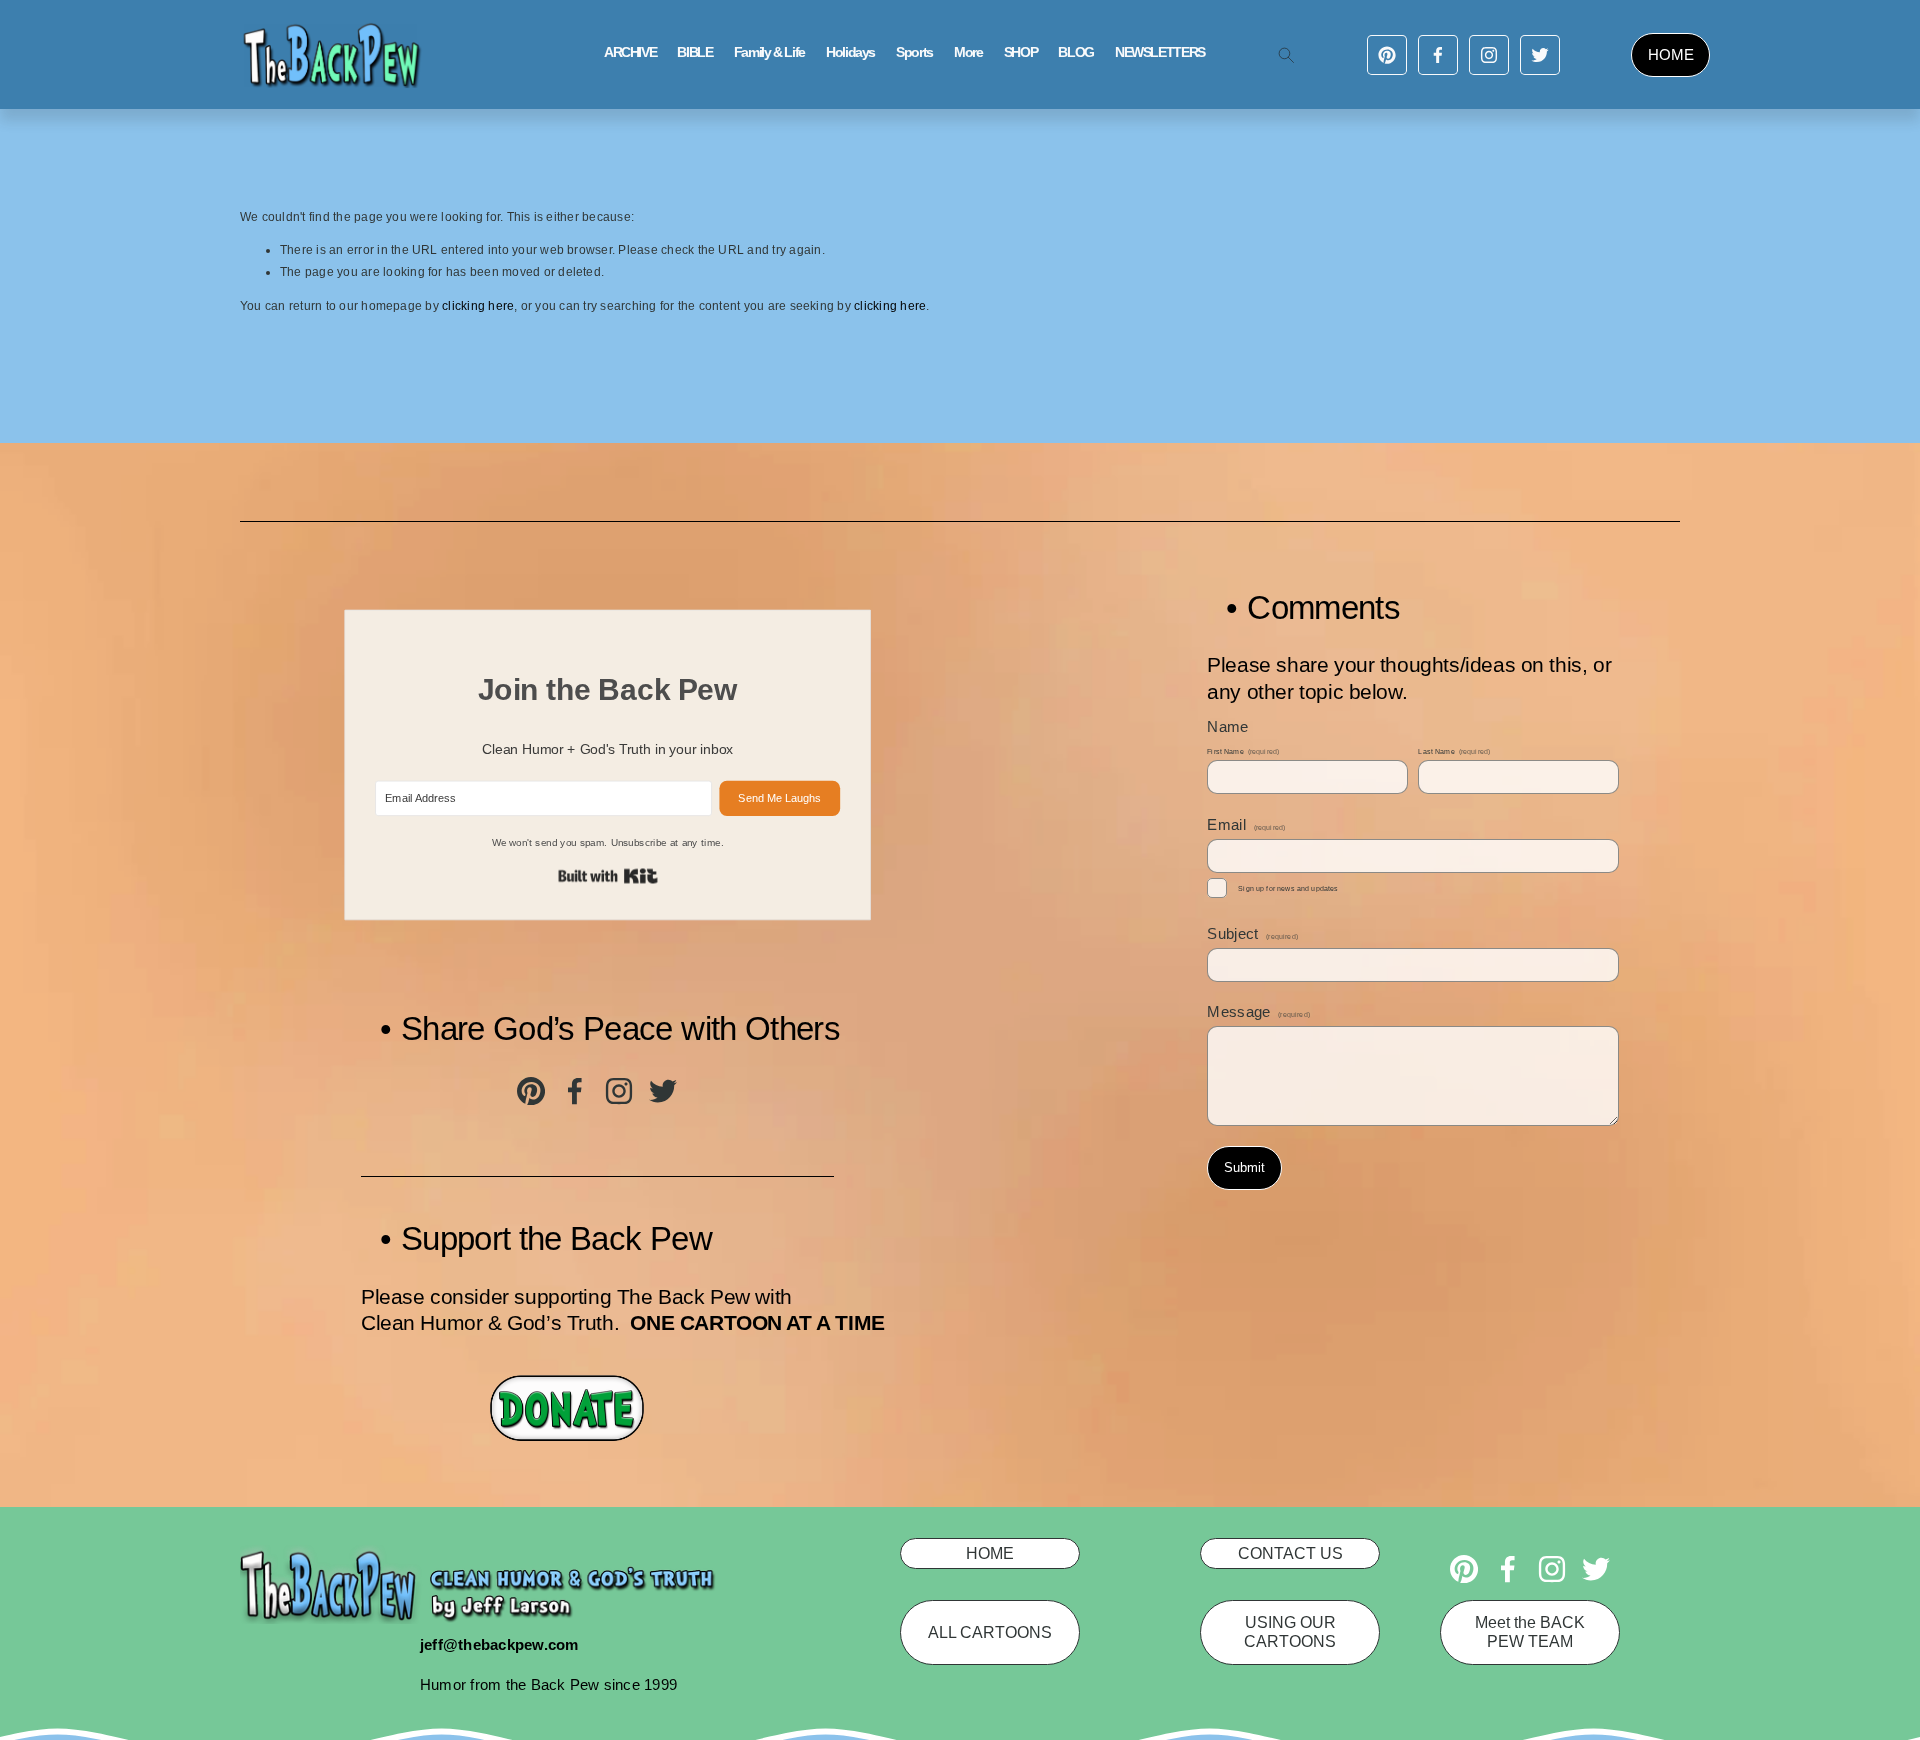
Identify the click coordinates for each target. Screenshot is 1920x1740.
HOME (1671, 54)
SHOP (1021, 52)
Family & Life (769, 52)
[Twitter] (1540, 55)
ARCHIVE (630, 52)
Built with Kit (608, 876)
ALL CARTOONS (990, 1632)
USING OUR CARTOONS (1290, 1631)
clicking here (478, 306)
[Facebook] (1438, 55)
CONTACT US (1290, 1553)
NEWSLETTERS (1160, 52)
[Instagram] (1489, 55)
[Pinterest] (1387, 55)
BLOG (1076, 52)
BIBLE (694, 52)
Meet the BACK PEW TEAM (1530, 1631)
